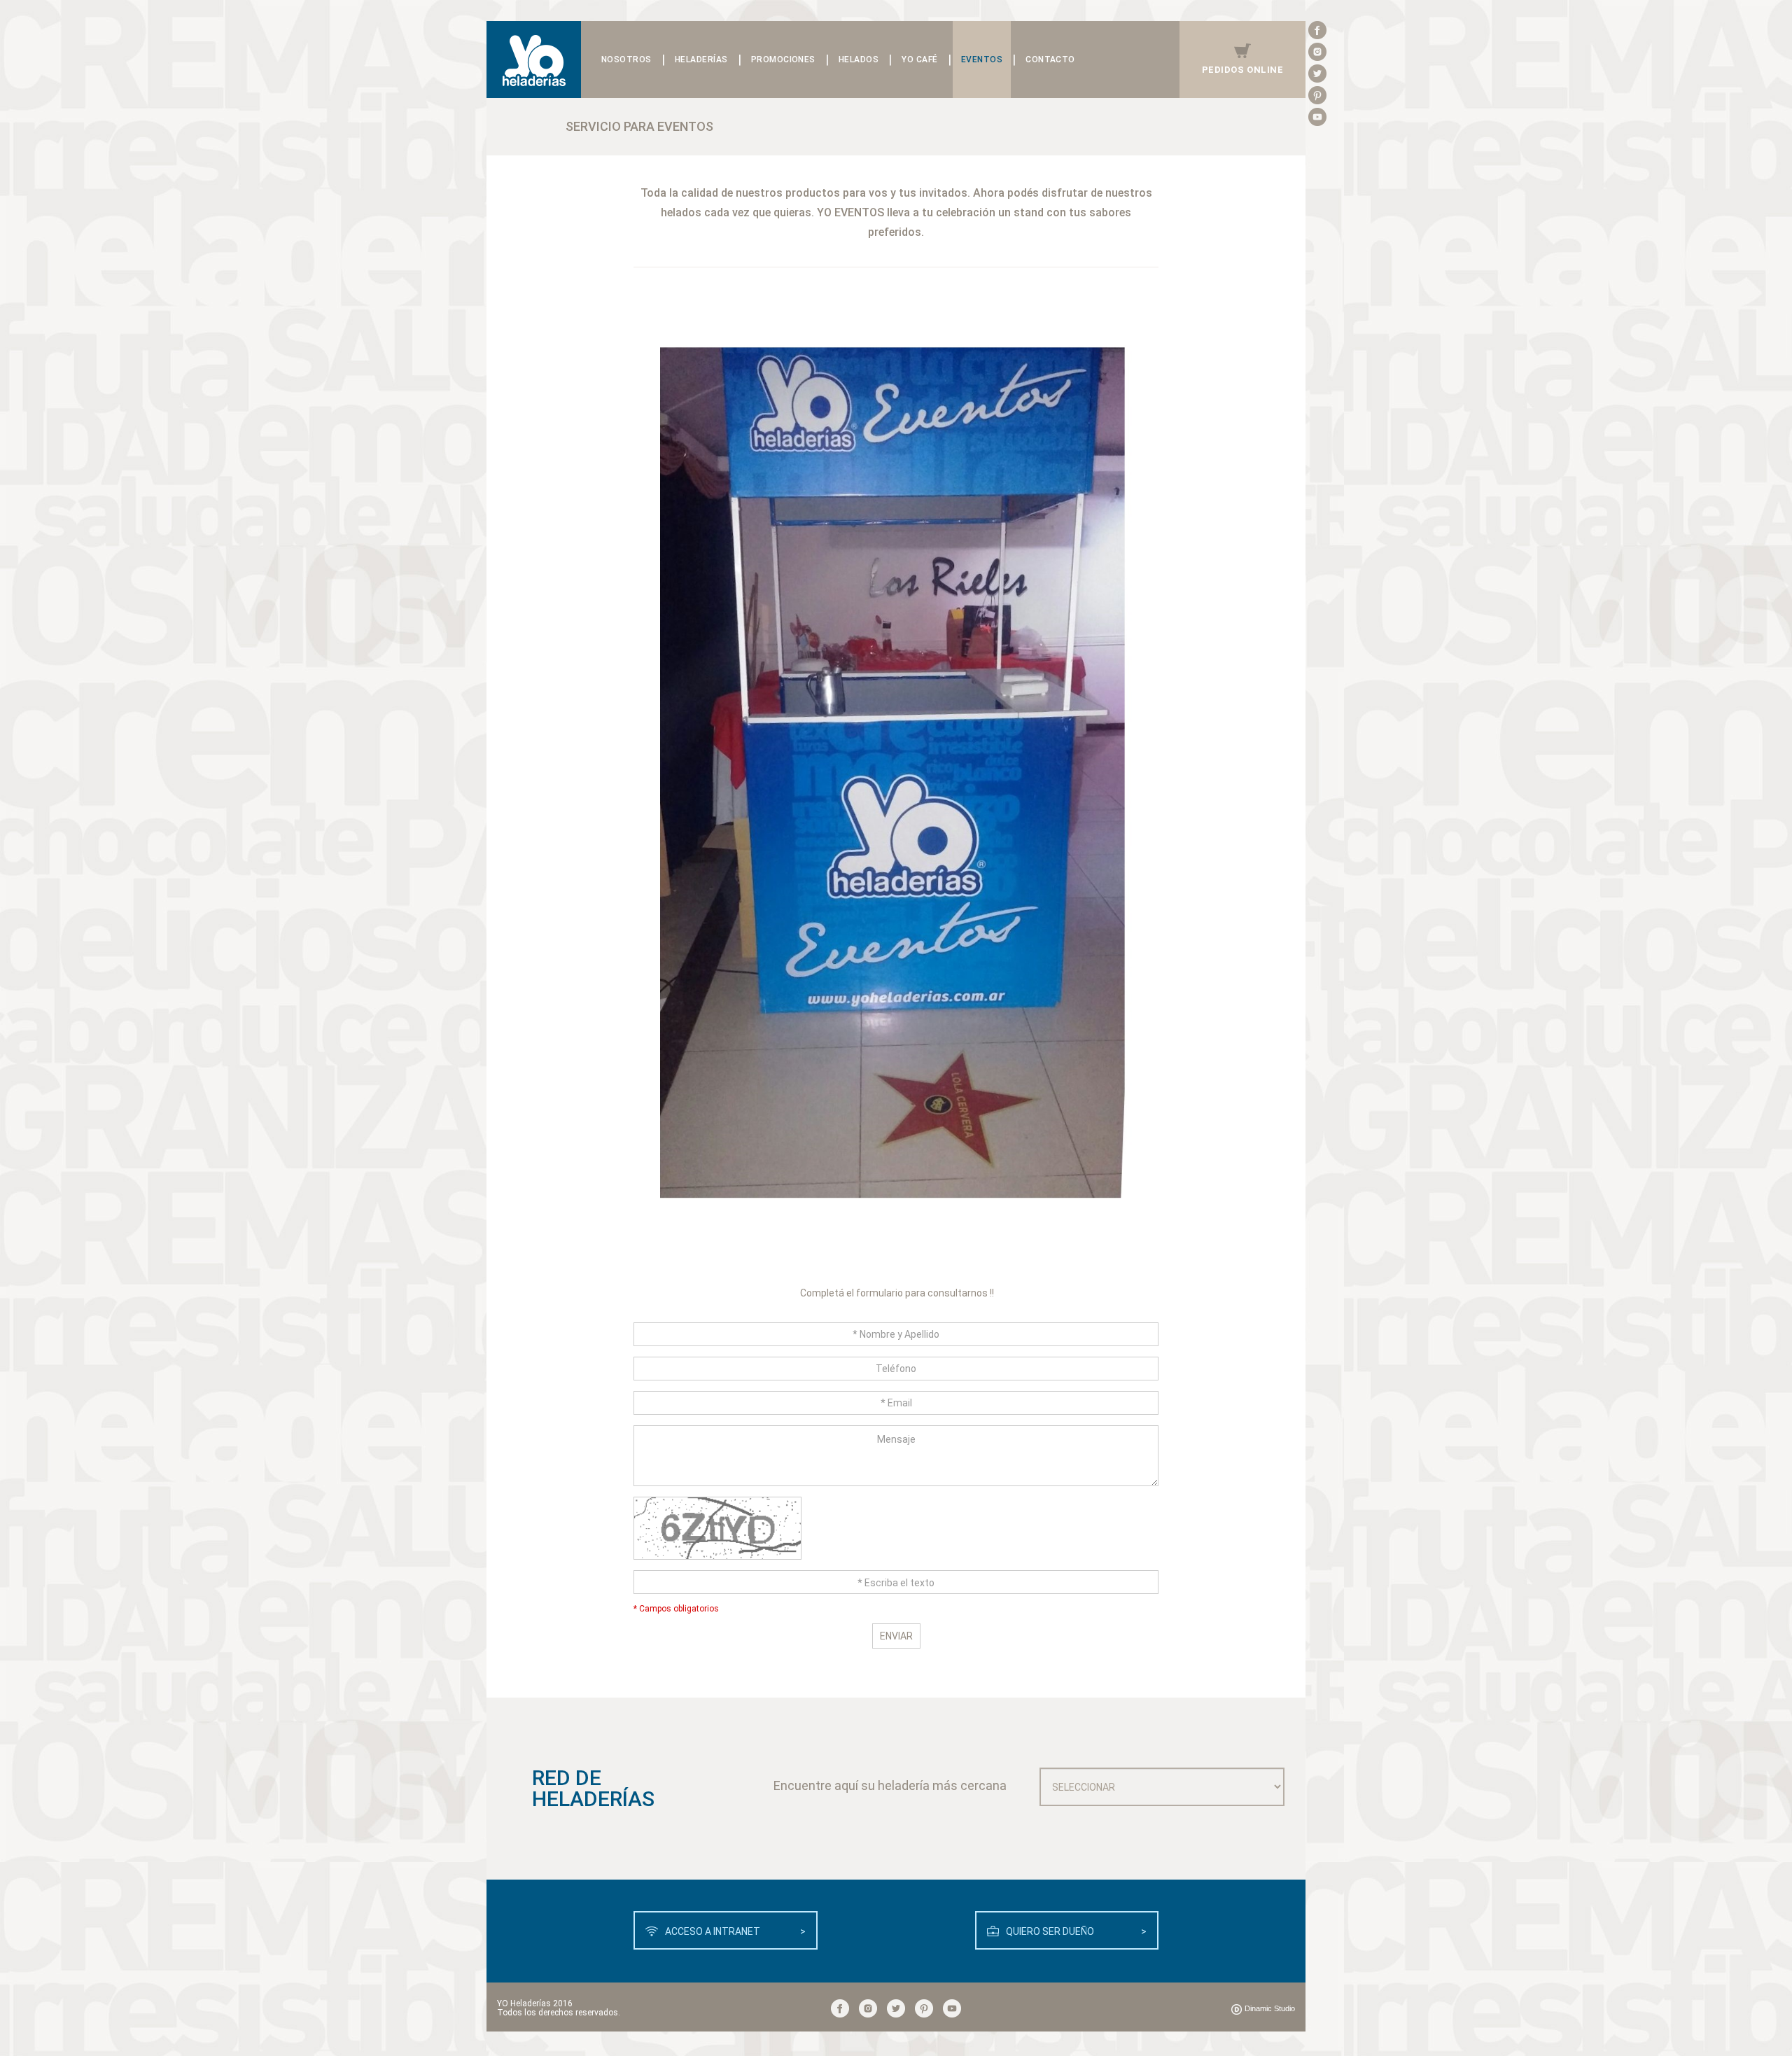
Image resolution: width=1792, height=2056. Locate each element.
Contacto (1050, 60)
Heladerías (701, 60)
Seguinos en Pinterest (1317, 95)
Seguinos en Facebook (1317, 30)
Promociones (783, 60)
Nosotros (626, 60)
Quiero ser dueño (1077, 1931)
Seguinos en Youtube (1317, 117)
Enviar (896, 1636)
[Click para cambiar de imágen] (896, 1534)
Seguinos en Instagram (1317, 52)
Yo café (919, 60)
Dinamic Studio (1270, 2008)
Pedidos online (1242, 70)
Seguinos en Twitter (1317, 74)
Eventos (982, 60)
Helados (859, 60)
